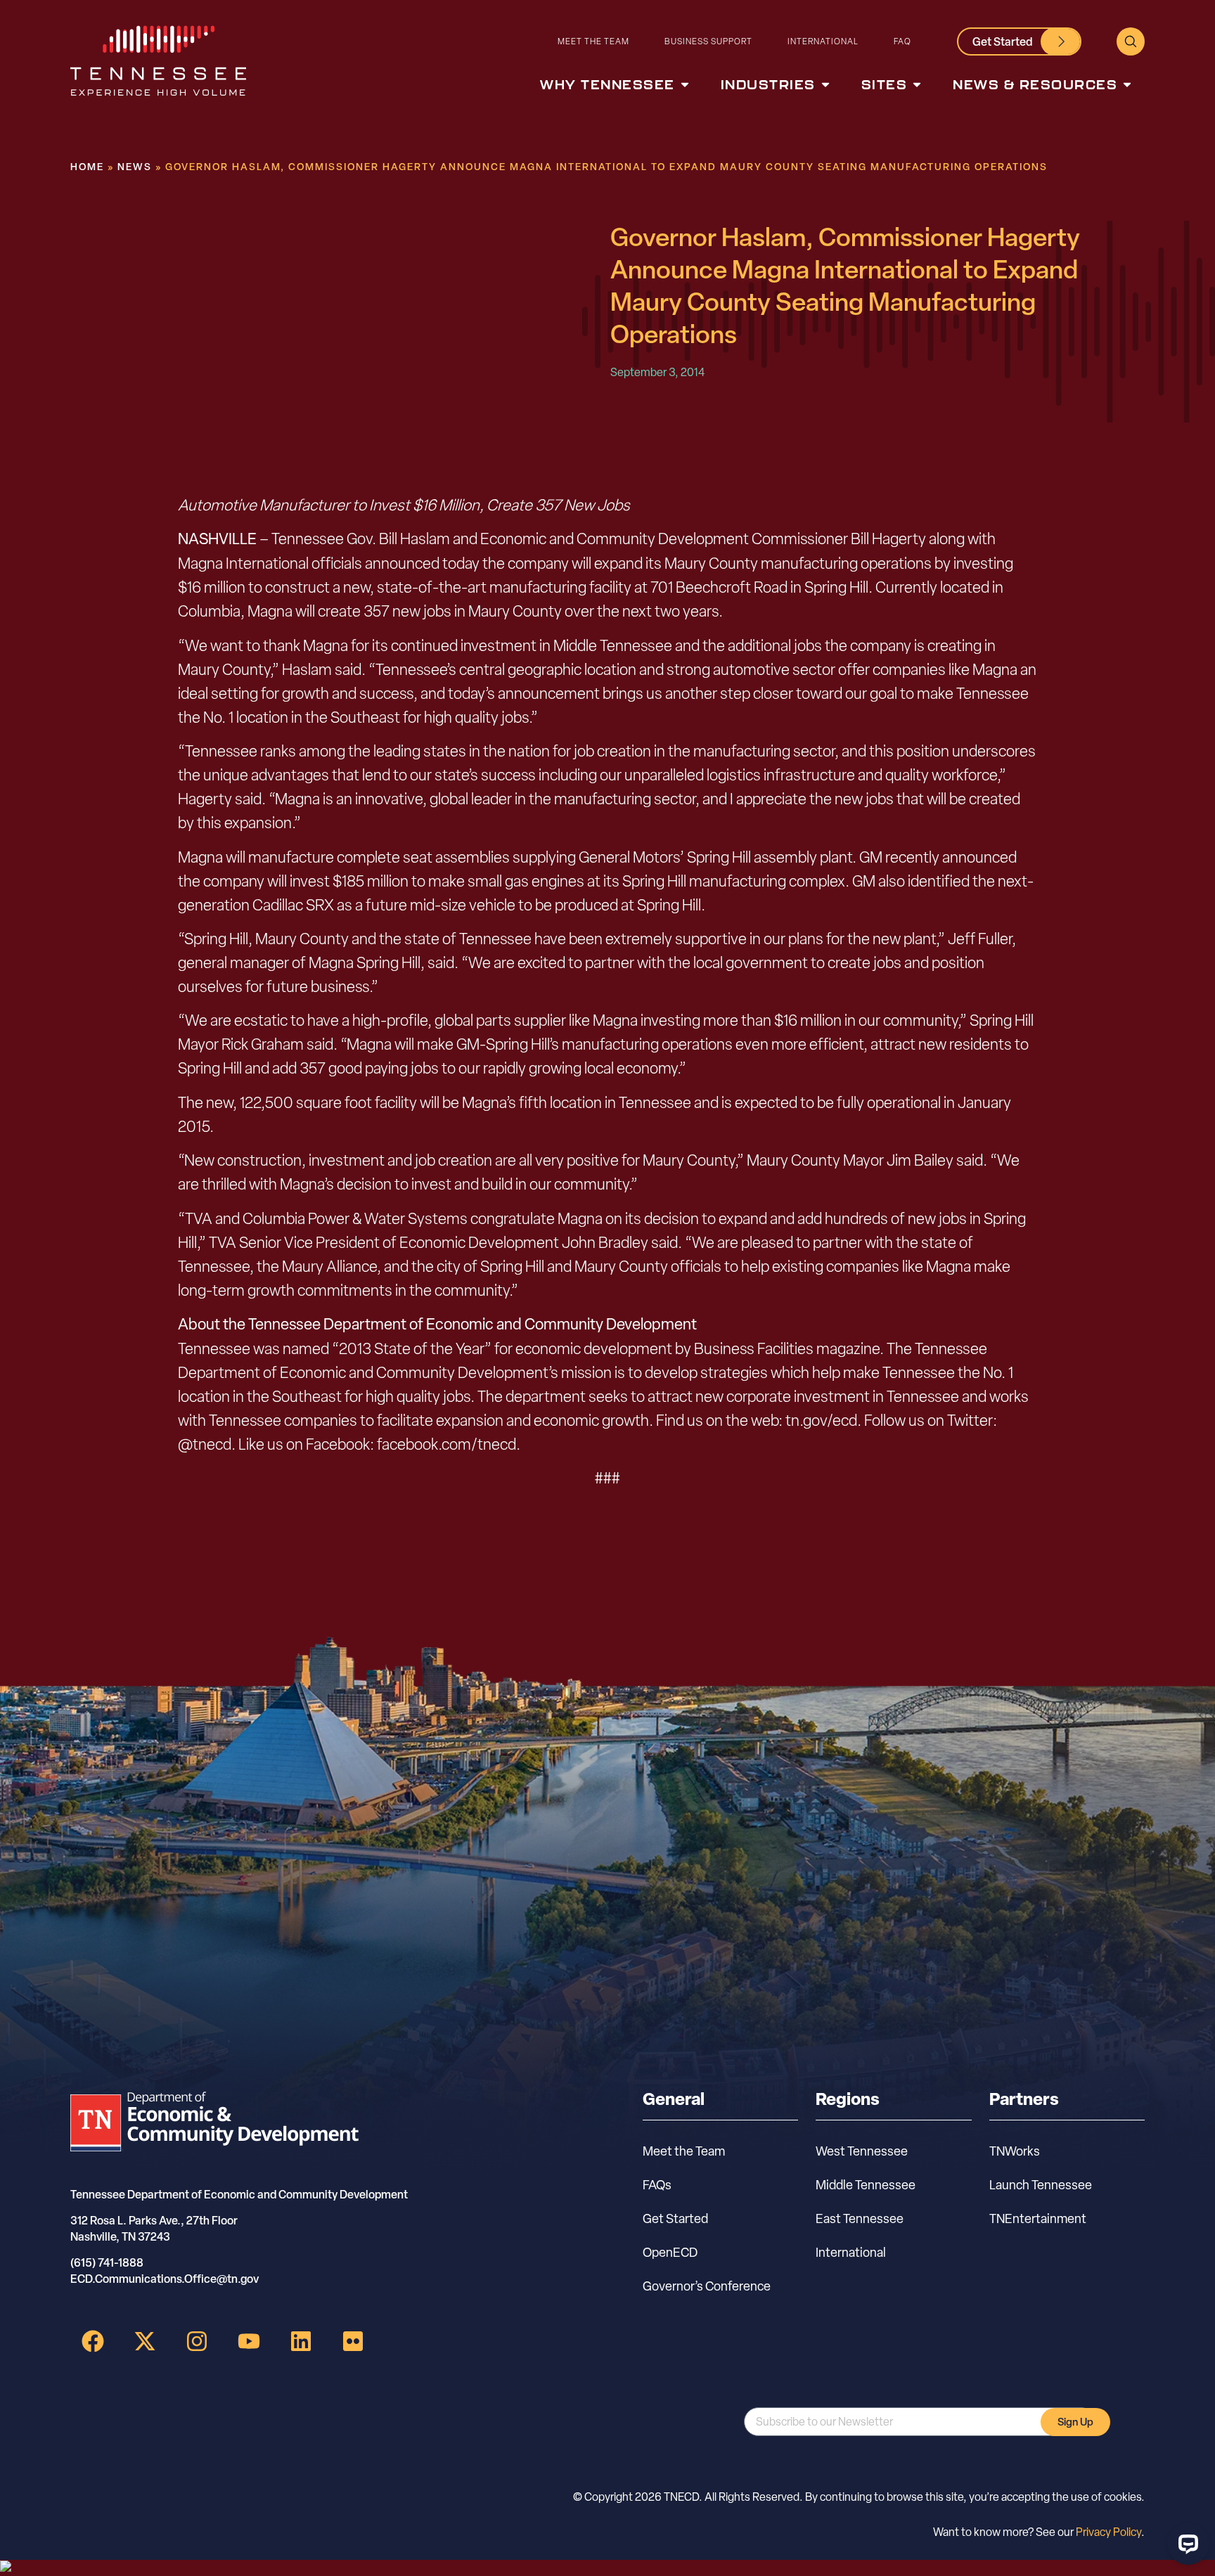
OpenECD (670, 2252)
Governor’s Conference (707, 2286)
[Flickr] (353, 2341)
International (823, 41)
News (135, 166)
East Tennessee (860, 2218)
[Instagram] (197, 2341)
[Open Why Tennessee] (685, 85)
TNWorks (1015, 2151)
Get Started (675, 2218)
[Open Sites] (917, 85)
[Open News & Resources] (1127, 85)
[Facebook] (93, 2341)
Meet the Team (593, 41)
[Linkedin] (301, 2341)
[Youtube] (249, 2341)
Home (87, 166)
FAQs (657, 2185)
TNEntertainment (1038, 2218)
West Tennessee (862, 2151)
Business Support (708, 41)
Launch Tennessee (1041, 2185)
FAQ (902, 41)
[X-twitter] (145, 2341)
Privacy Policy (1108, 2532)
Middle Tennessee (866, 2185)
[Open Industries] (825, 85)
